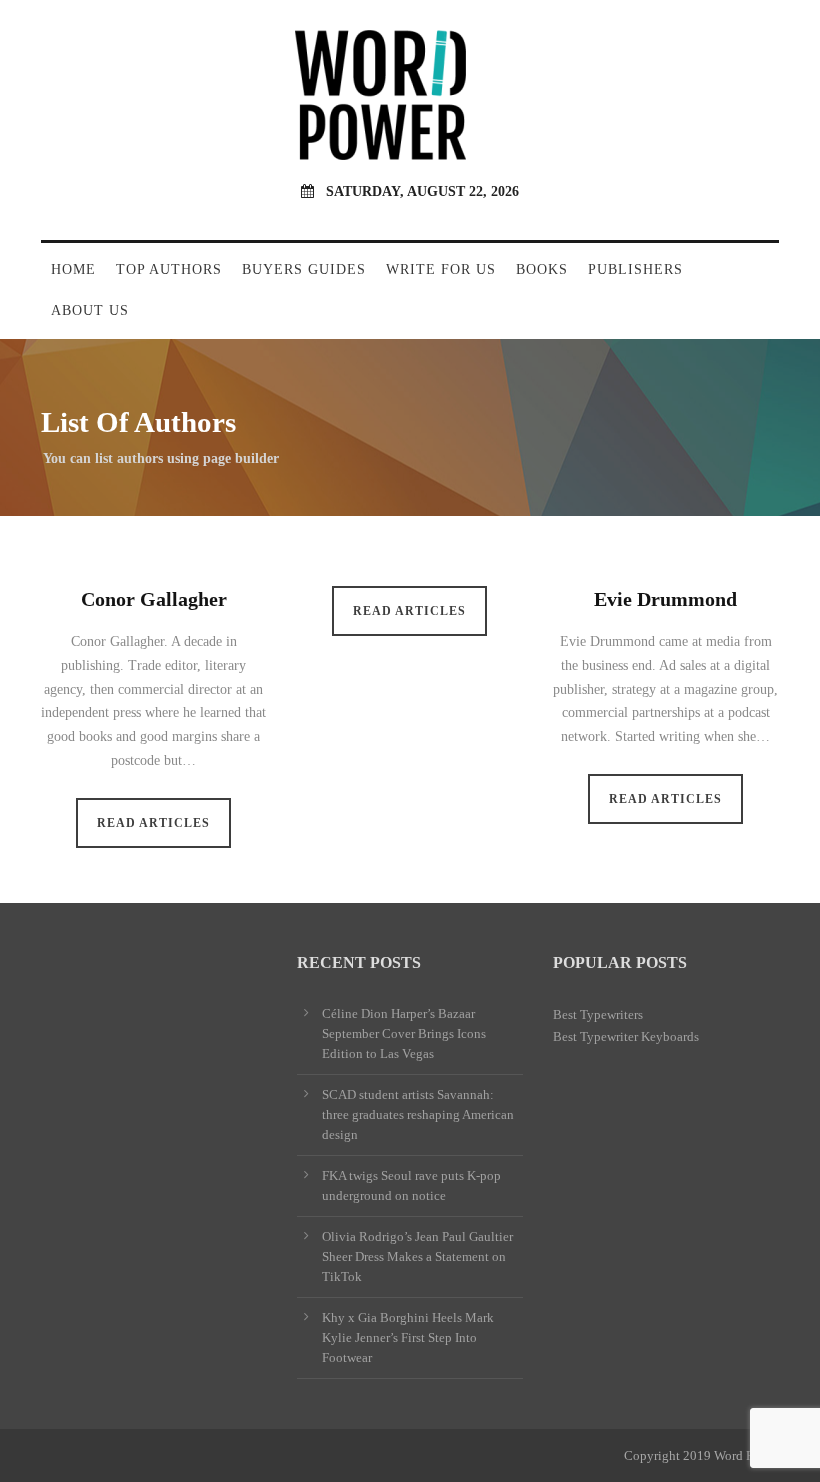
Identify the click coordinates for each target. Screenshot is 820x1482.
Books (542, 269)
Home (73, 269)
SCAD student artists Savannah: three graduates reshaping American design (418, 1114)
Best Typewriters (598, 1014)
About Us (90, 310)
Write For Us (441, 269)
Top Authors (169, 269)
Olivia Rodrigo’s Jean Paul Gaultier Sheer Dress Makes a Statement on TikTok (417, 1256)
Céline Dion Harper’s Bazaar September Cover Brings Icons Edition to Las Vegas (404, 1033)
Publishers (635, 269)
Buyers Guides (304, 269)
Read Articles (153, 823)
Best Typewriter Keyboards (626, 1036)
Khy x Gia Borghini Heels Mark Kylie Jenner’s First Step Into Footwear (408, 1337)
